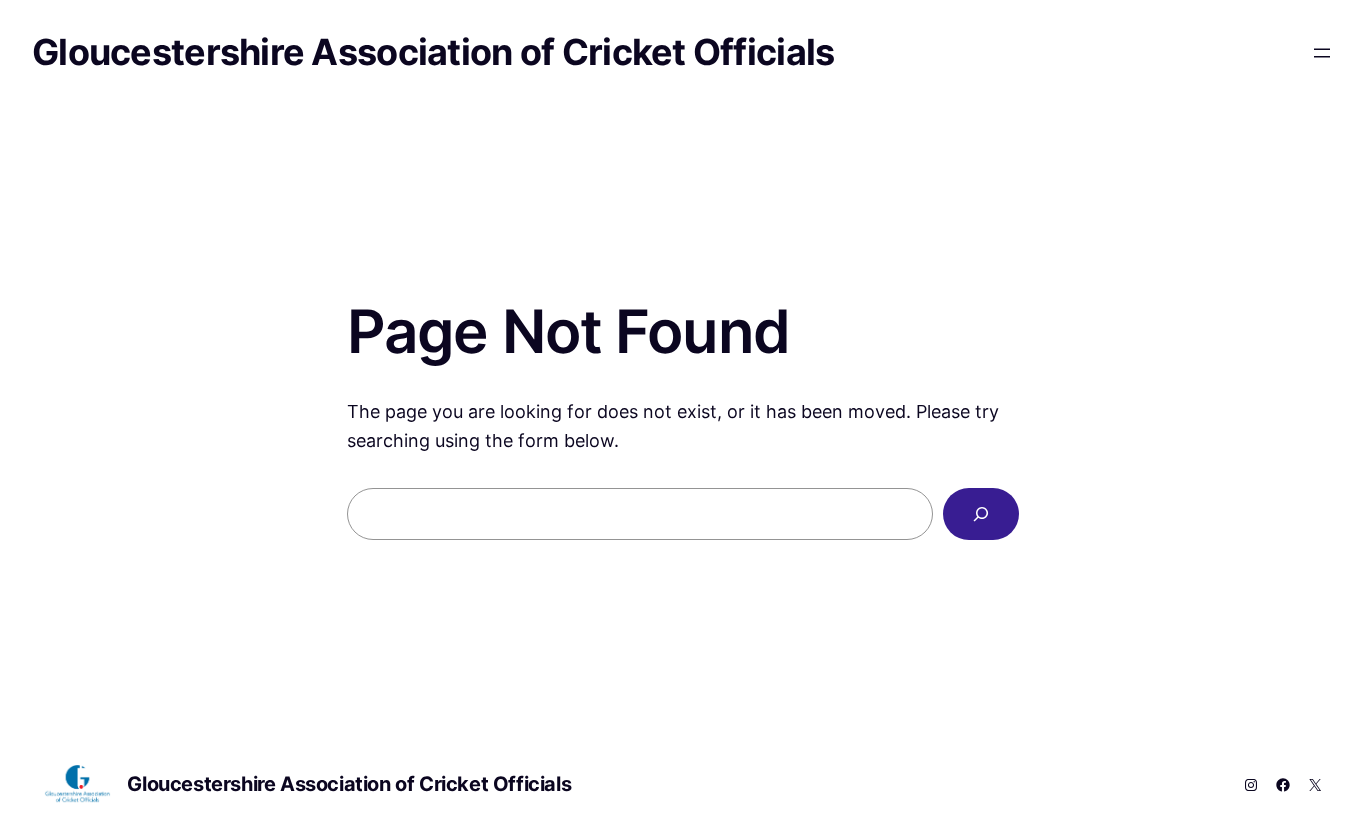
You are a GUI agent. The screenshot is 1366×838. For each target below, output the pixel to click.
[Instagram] (1251, 785)
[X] (1315, 785)
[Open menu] (1322, 53)
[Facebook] (1283, 785)
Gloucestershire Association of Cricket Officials (433, 52)
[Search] (981, 514)
